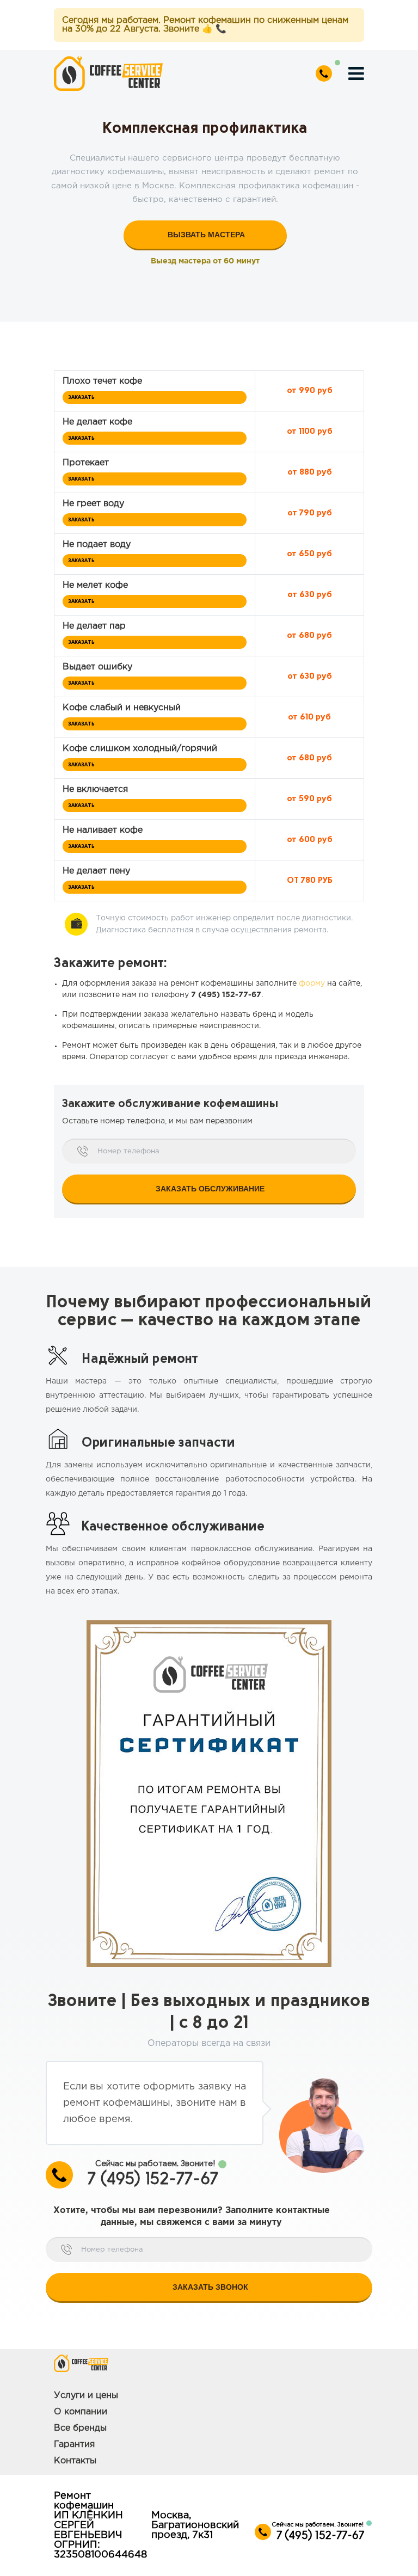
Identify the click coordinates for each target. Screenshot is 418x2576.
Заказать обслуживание (210, 1189)
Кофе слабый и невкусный (122, 708)
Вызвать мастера (206, 235)
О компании (81, 2412)
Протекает (86, 463)
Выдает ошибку (97, 667)
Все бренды (80, 2428)
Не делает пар (94, 626)
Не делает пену (96, 871)
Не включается (95, 789)
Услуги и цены (86, 2396)
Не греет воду (93, 504)
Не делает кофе (97, 422)
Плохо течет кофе (102, 381)
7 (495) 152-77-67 (226, 995)
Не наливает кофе (103, 830)
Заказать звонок (210, 2287)
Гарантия (74, 2445)
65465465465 (328, 73)
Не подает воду (97, 545)
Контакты (75, 2461)
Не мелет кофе (95, 585)
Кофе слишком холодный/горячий (140, 749)
